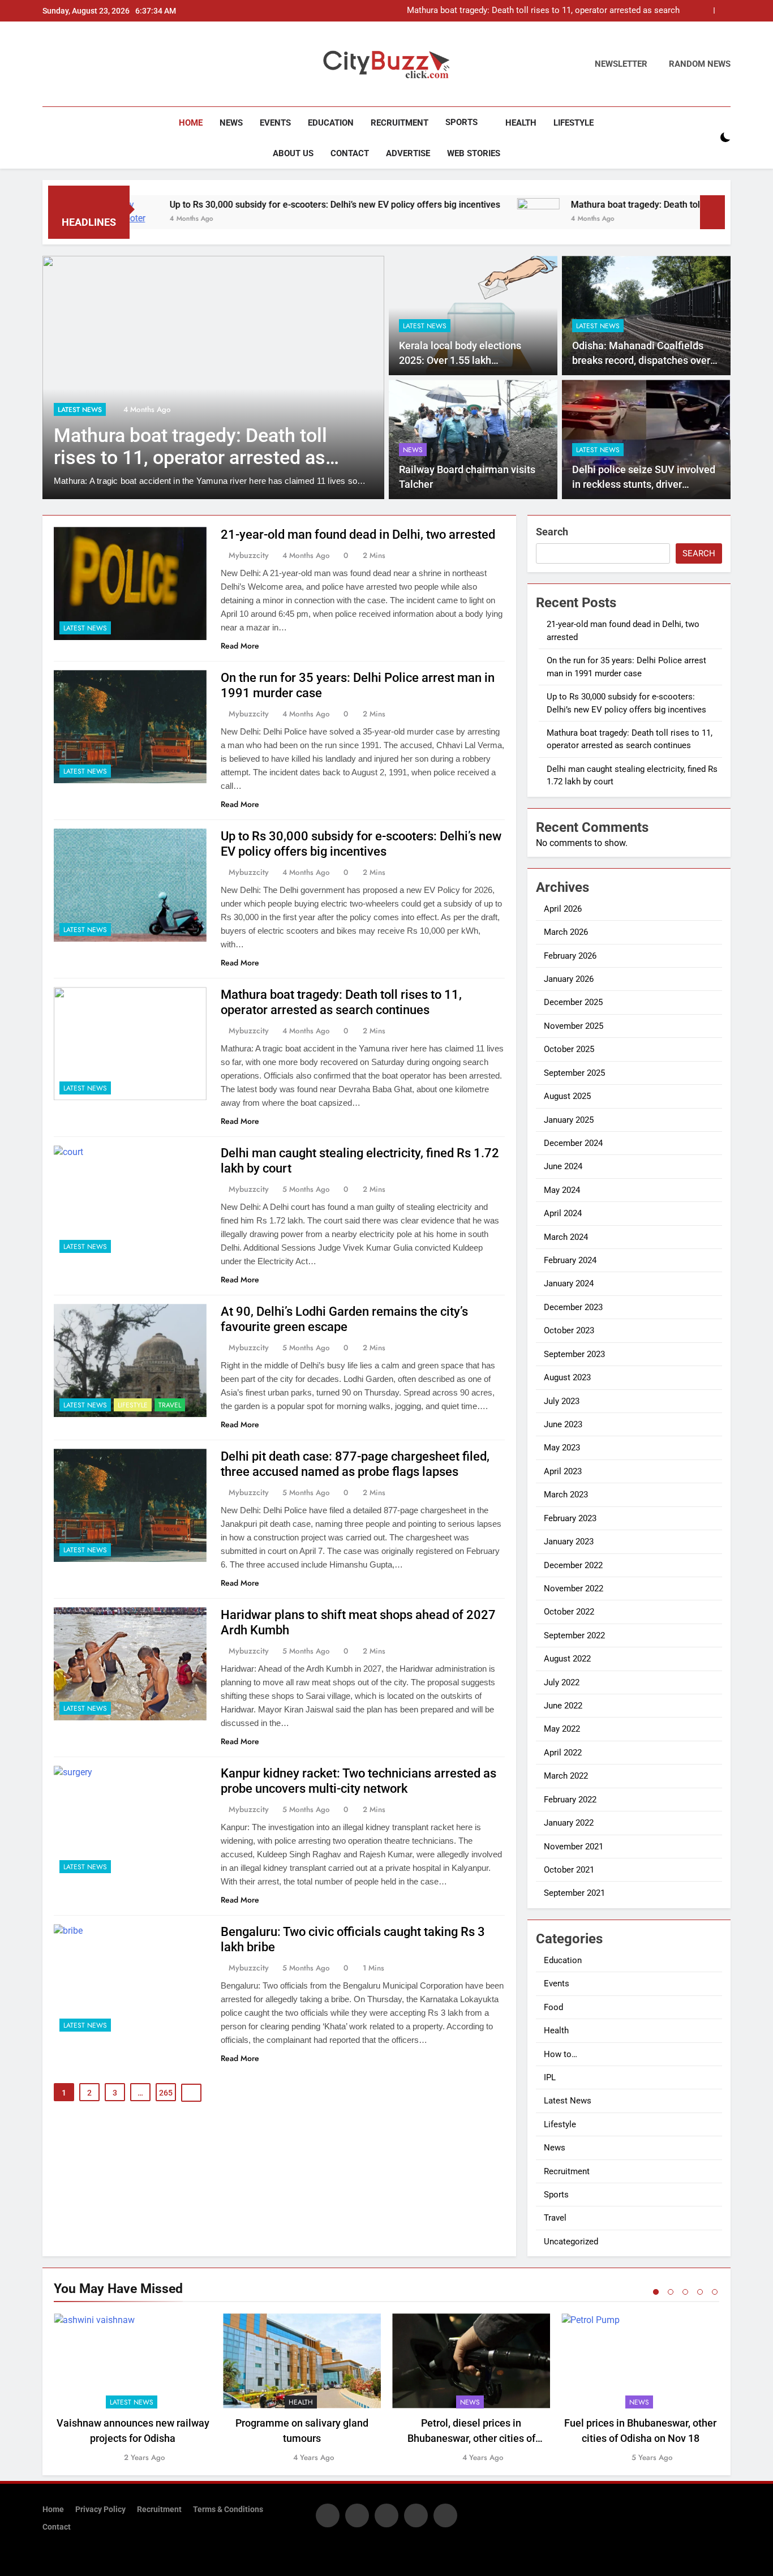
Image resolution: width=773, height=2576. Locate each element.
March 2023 (566, 1495)
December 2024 (573, 1143)
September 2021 (574, 1893)
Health (521, 123)
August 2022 (567, 1659)
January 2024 (569, 1283)
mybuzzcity (249, 555)
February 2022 (570, 1800)
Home (191, 123)
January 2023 (569, 1542)
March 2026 (566, 932)
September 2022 (574, 1635)
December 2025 (573, 1002)
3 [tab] (685, 2292)
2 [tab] (671, 2292)
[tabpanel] (133, 2388)
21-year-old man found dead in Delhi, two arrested (358, 534)
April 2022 (563, 1753)
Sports (461, 122)
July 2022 (562, 1682)
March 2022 (566, 1776)
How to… (561, 2054)
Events (275, 123)
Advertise (408, 153)
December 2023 (573, 1307)
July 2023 (562, 1401)
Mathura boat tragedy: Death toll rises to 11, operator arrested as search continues (543, 11)
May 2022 (562, 1729)
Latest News (80, 410)
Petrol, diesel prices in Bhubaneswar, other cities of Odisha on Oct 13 (471, 2438)
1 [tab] (656, 2292)
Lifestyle (574, 123)
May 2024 (562, 1190)
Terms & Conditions (228, 2510)
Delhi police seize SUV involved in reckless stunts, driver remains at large (644, 485)
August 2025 (567, 1096)
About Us (293, 153)
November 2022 (574, 1588)
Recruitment (400, 123)
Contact (350, 153)
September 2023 (574, 1354)
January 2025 (569, 1120)
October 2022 (569, 1612)
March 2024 (566, 1237)
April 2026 (563, 909)
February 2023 (570, 1518)
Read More (240, 646)
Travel (170, 1405)
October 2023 (569, 1330)
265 (166, 2093)
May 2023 (562, 1448)
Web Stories (474, 153)
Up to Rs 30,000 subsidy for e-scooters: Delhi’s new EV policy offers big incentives (254, 205)
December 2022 (573, 1565)
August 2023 (567, 1377)
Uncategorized (571, 2242)
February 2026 (570, 956)
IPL (550, 2077)
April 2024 (563, 1213)
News (231, 123)
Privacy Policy (100, 2510)
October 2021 (569, 1870)
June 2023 (563, 1424)
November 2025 (574, 1026)
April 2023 (563, 1471)
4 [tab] (700, 2292)
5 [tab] (715, 2292)
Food (553, 2007)
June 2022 (563, 1706)
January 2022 (569, 1823)
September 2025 (574, 1073)
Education (331, 123)
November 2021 (574, 1847)
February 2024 (570, 1260)
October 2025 (569, 1049)
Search (552, 532)
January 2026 (569, 979)
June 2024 (563, 1166)
